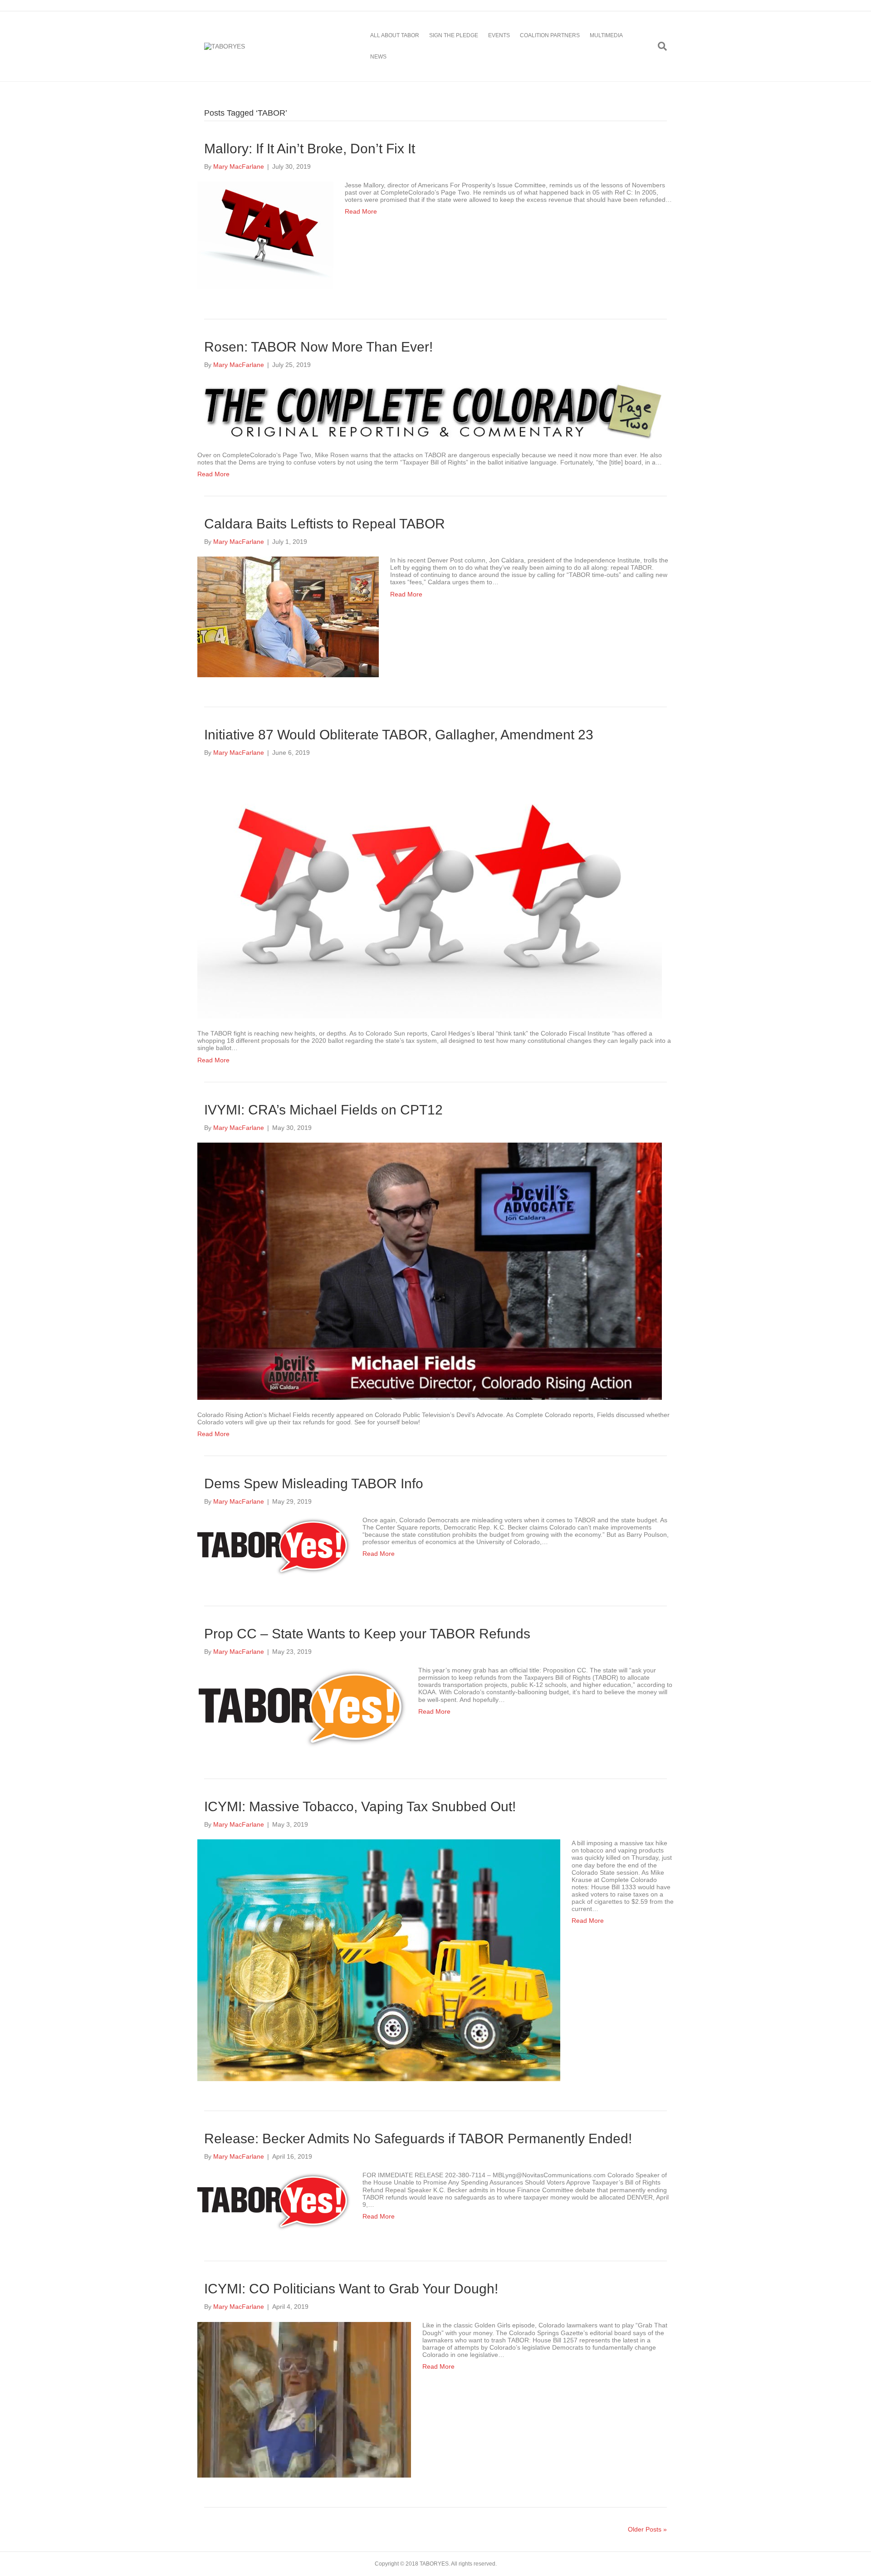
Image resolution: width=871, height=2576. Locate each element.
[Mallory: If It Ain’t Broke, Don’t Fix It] (265, 235)
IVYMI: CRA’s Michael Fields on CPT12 (323, 1110)
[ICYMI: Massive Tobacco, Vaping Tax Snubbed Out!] (379, 1960)
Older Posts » (647, 2529)
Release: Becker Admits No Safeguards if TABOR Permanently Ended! (418, 2139)
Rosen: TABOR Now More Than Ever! (318, 347)
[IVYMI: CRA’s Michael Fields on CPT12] (430, 1271)
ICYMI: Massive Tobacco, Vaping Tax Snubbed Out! (360, 1806)
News (378, 57)
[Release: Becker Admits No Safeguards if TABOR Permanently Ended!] (274, 2201)
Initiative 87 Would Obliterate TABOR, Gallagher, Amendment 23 (399, 735)
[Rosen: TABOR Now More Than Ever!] (430, 409)
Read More (361, 211)
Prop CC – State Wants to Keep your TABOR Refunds (367, 1634)
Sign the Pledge (454, 35)
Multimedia (606, 35)
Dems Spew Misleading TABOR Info (314, 1484)
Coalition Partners (550, 35)
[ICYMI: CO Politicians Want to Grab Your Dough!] (304, 2399)
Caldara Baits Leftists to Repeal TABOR (325, 524)
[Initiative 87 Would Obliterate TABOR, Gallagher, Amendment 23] (430, 892)
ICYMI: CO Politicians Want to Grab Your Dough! (351, 2289)
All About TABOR (395, 35)
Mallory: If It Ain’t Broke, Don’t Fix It (310, 149)
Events (499, 35)
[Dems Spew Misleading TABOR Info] (274, 1546)
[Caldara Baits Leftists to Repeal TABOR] (288, 616)
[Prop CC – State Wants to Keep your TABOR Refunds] (302, 1707)
